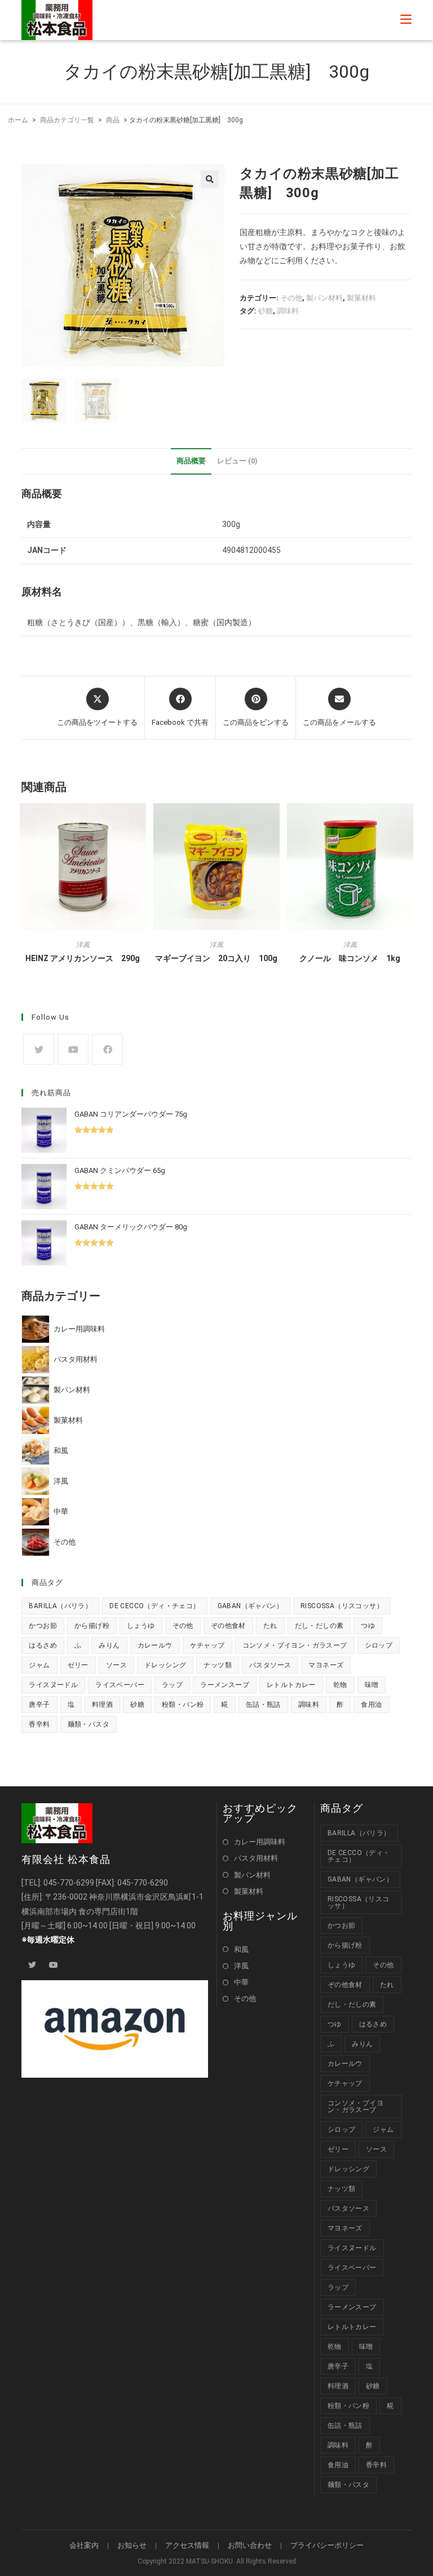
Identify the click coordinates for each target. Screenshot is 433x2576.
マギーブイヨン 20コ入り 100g (216, 958)
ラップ (172, 1685)
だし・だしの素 (319, 1626)
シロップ (379, 1645)
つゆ (368, 1626)
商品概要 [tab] (191, 461)
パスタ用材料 (256, 1858)
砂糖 (266, 311)
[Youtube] (73, 1049)
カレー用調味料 (260, 1842)
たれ (270, 1626)
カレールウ (155, 1645)
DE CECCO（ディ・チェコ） (154, 1606)
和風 (241, 1949)
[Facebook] (107, 1049)
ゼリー (78, 1665)
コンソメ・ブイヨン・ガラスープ (295, 1645)
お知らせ (132, 2545)
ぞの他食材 (228, 1626)
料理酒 (102, 1705)
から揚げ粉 (92, 1626)
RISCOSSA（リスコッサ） (342, 1606)
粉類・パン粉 (183, 1705)
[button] (210, 179)
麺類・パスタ (89, 1724)
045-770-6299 (69, 1883)
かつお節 (43, 1626)
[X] (39, 1049)
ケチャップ (207, 1645)
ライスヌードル (53, 1685)
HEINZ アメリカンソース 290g (83, 958)
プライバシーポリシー (327, 2545)
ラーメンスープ (225, 1685)
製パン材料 (324, 298)
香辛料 (39, 1724)
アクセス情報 (187, 2545)
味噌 (372, 1685)
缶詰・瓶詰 (263, 1705)
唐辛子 (39, 1705)
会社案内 (84, 2545)
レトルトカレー (291, 1685)
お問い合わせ (250, 2545)
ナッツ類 (218, 1665)
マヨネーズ (326, 1665)
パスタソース (270, 1665)
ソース (116, 1665)
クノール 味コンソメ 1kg (350, 958)
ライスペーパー (120, 1685)
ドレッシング (165, 1665)
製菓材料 (361, 298)
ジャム (39, 1665)
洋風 (83, 945)
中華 (241, 1982)
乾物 (340, 1685)
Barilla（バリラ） (60, 1606)
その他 (291, 298)
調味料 (288, 311)
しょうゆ (141, 1626)
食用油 (371, 1705)
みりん (109, 1645)
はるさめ (43, 1645)
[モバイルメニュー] (406, 20)
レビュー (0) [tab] (237, 461)
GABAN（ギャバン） (250, 1606)
